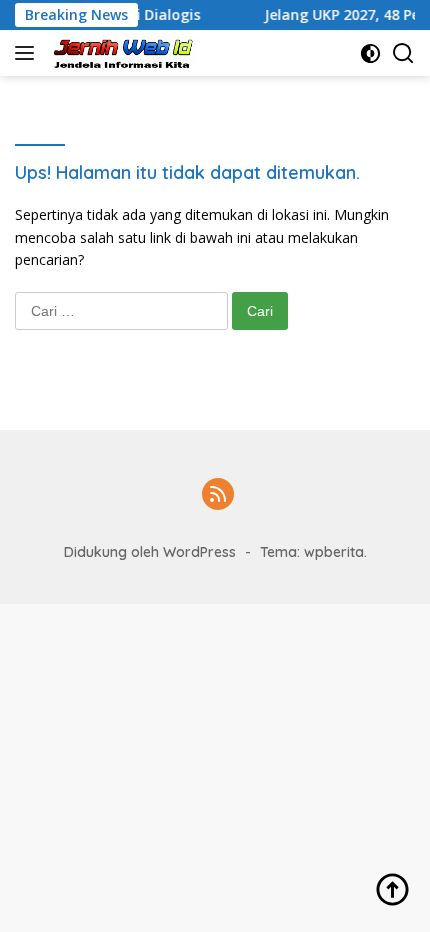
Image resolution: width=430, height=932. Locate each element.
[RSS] (218, 495)
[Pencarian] (403, 53)
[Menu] (28, 53)
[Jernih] (122, 53)
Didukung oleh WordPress (150, 552)
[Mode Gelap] (370, 53)
